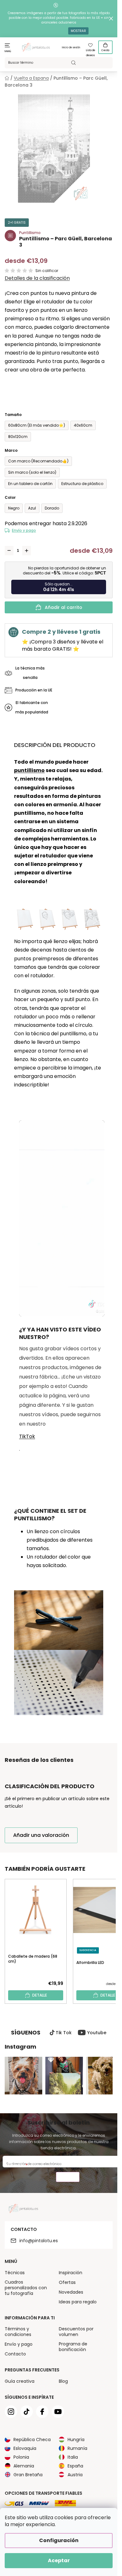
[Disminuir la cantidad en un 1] (9, 551)
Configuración (59, 2540)
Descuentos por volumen (76, 2332)
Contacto (15, 2354)
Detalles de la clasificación (37, 278)
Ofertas (67, 2282)
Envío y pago (24, 530)
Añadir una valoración (41, 1835)
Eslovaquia (25, 2448)
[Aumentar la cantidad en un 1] (27, 551)
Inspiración (71, 2273)
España (75, 2466)
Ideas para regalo (78, 2302)
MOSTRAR (78, 31)
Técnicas (15, 2273)
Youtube (97, 2033)
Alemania (24, 2466)
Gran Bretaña (28, 2475)
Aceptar (59, 2560)
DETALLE (40, 1995)
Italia (73, 2457)
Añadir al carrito (64, 607)
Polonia (21, 2457)
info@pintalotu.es (39, 2241)
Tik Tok (64, 2033)
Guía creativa (20, 2381)
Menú (8, 51)
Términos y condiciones (18, 2332)
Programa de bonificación (73, 2347)
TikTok (27, 1436)
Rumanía (77, 2448)
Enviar (68, 2178)
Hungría (76, 2440)
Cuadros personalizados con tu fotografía (26, 2288)
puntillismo (29, 770)
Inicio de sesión (71, 48)
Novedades (71, 2292)
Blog (63, 2381)
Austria (75, 2475)
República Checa (32, 2440)
